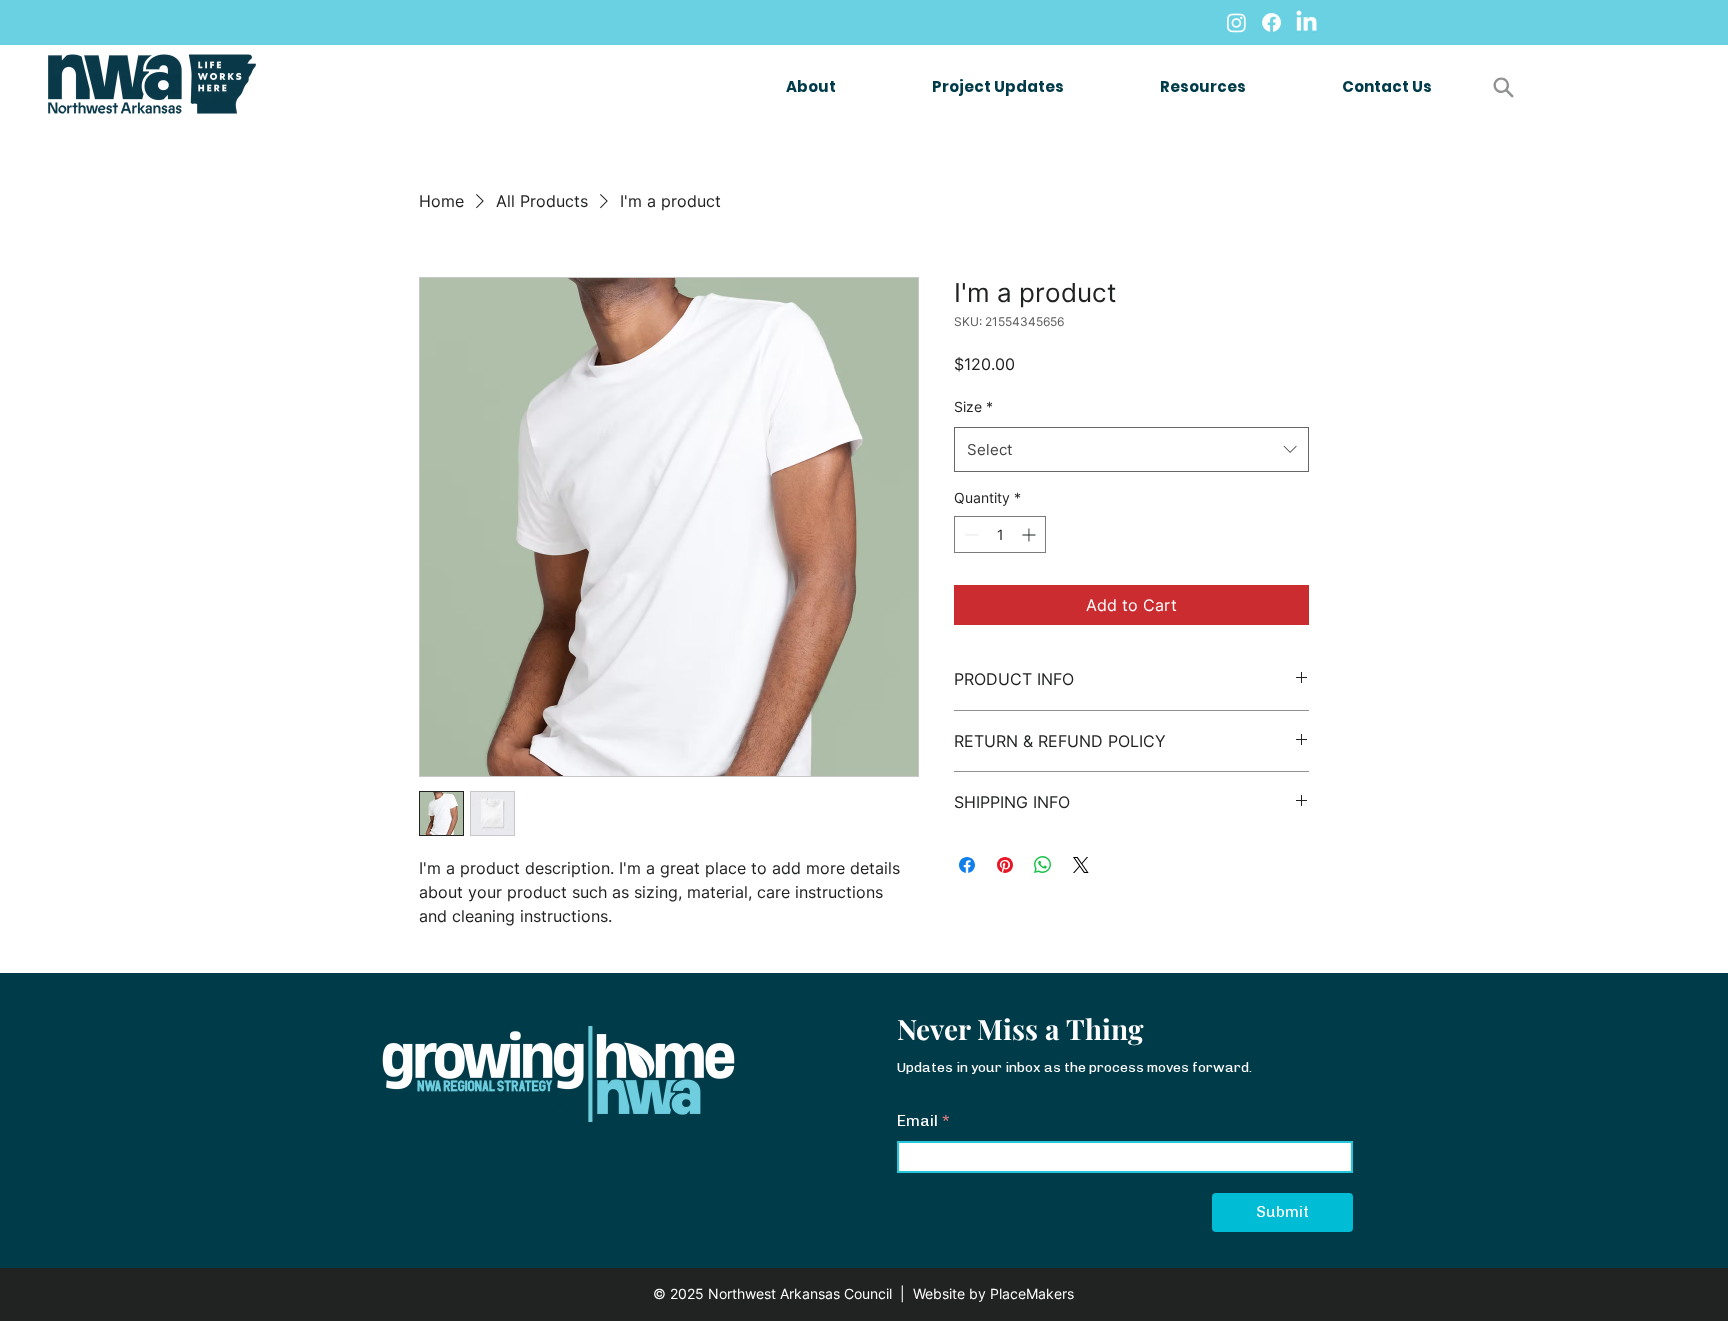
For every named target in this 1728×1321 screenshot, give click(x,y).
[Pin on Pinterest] (1005, 865)
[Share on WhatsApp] (1043, 865)
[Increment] (1030, 534)
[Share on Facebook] (967, 865)
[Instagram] (1236, 22)
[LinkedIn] (1306, 22)
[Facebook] (1271, 22)
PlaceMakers (1032, 1293)
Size (973, 406)
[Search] (1503, 87)
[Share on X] (1081, 865)
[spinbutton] (1000, 534)
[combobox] (1131, 449)
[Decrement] (969, 534)
